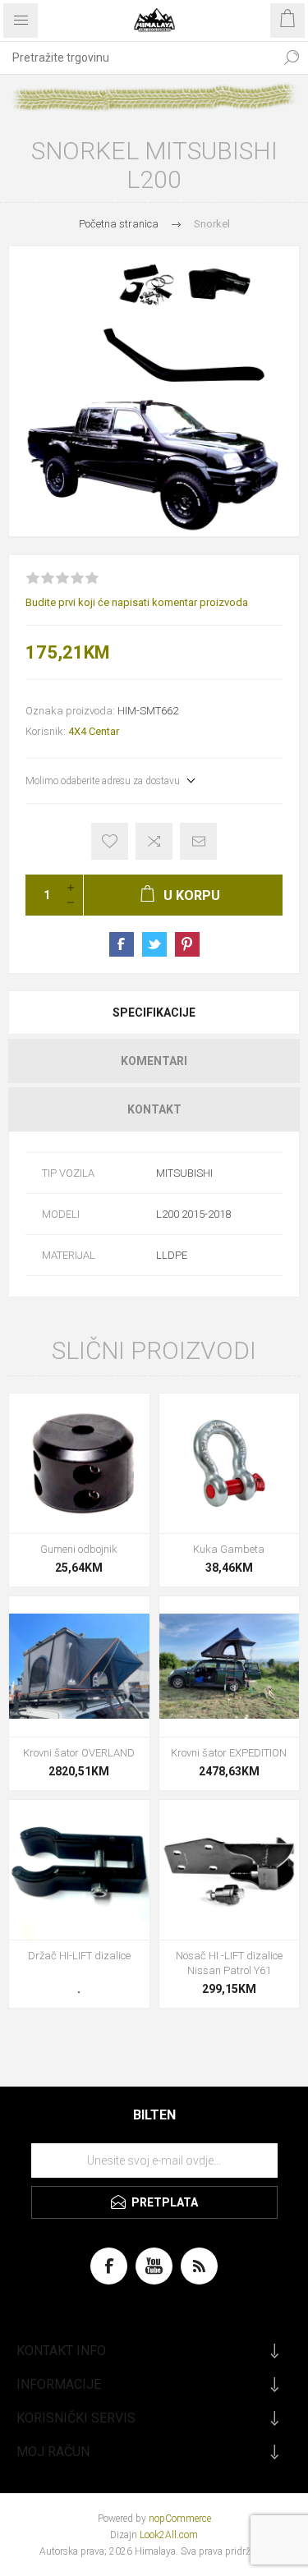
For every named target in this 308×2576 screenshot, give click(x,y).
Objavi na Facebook (122, 944)
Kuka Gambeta (229, 1549)
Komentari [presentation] (154, 1061)
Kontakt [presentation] (154, 1109)
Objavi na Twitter (154, 944)
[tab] (154, 1012)
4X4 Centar (94, 731)
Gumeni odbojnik (79, 1549)
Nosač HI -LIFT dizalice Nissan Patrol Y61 (229, 1963)
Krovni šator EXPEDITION (229, 1753)
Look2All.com (169, 2535)
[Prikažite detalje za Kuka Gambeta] (230, 1464)
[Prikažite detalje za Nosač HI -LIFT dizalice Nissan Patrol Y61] (230, 1870)
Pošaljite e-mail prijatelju (198, 841)
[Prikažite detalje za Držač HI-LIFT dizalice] (79, 1870)
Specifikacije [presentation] (154, 1012)
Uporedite (154, 841)
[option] (154, 391)
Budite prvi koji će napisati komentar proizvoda (137, 602)
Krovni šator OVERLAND (79, 1753)
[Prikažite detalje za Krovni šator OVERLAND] (79, 1667)
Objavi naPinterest (187, 944)
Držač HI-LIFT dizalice (79, 1956)
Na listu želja (110, 841)
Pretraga (292, 57)
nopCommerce (180, 2519)
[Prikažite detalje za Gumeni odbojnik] (79, 1464)
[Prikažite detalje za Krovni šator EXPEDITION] (230, 1667)
